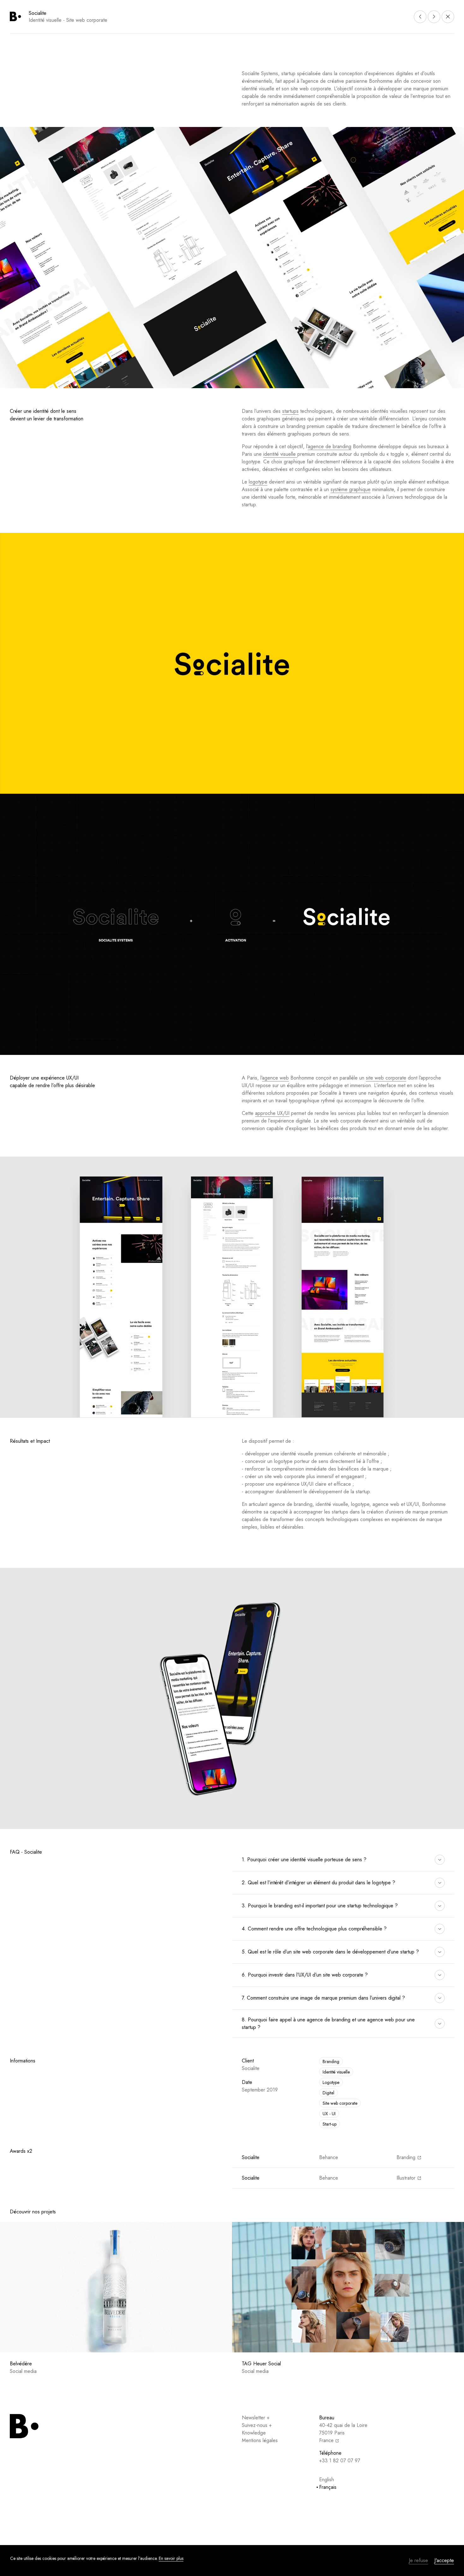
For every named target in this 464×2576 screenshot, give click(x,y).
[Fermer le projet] (448, 17)
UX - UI (329, 2114)
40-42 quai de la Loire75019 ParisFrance (343, 2433)
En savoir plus (171, 2558)
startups (290, 411)
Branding (331, 2061)
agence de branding (330, 446)
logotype (258, 482)
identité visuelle (280, 454)
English (327, 2480)
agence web (275, 1078)
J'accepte (444, 2560)
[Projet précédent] (420, 17)
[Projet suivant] (434, 17)
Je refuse (418, 2560)
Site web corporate (340, 2103)
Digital (328, 2093)
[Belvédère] (116, 2287)
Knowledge (254, 2433)
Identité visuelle (336, 2072)
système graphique (351, 489)
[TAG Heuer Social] (348, 2287)
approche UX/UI (272, 1113)
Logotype (331, 2082)
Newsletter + (256, 2418)
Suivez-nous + (257, 2425)
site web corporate (386, 1078)
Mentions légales (260, 2440)
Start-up (330, 2124)
